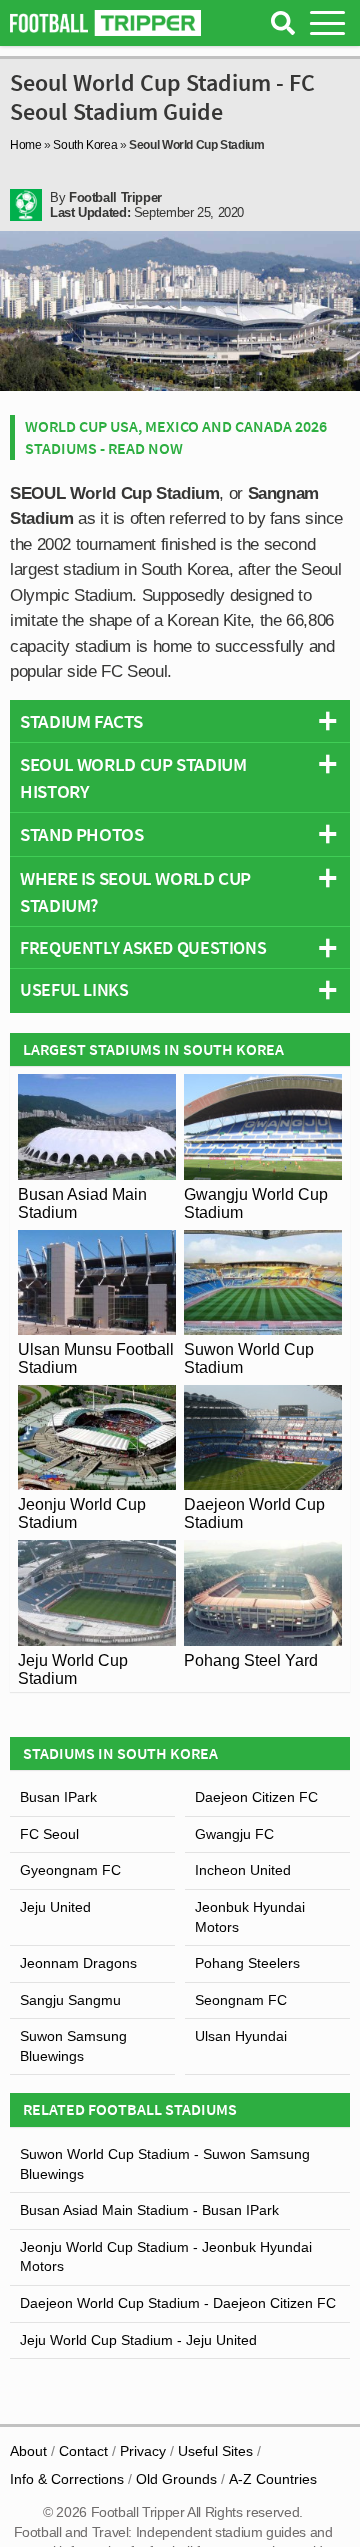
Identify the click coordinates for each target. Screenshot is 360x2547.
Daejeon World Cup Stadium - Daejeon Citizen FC (178, 2303)
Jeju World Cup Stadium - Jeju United (138, 2340)
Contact (83, 2451)
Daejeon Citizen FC (256, 1797)
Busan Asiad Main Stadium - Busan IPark (149, 2210)
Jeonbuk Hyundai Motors (250, 1917)
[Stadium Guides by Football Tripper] (105, 23)
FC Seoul (49, 1834)
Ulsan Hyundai (241, 2036)
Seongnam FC (241, 2000)
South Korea (85, 145)
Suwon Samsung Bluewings (73, 2046)
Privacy (143, 2451)
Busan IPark (58, 1797)
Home (26, 145)
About (28, 2451)
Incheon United (243, 1870)
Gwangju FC (234, 1834)
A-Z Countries (273, 2479)
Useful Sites (215, 2451)
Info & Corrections (67, 2479)
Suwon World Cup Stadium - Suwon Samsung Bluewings (165, 2164)
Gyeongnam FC (70, 1870)
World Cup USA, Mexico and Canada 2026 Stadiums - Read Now (176, 437)
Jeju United (55, 1907)
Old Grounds (176, 2479)
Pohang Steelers (247, 1963)
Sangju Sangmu (70, 2000)
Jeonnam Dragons (78, 1963)
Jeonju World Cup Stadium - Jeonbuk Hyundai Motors (166, 2257)
